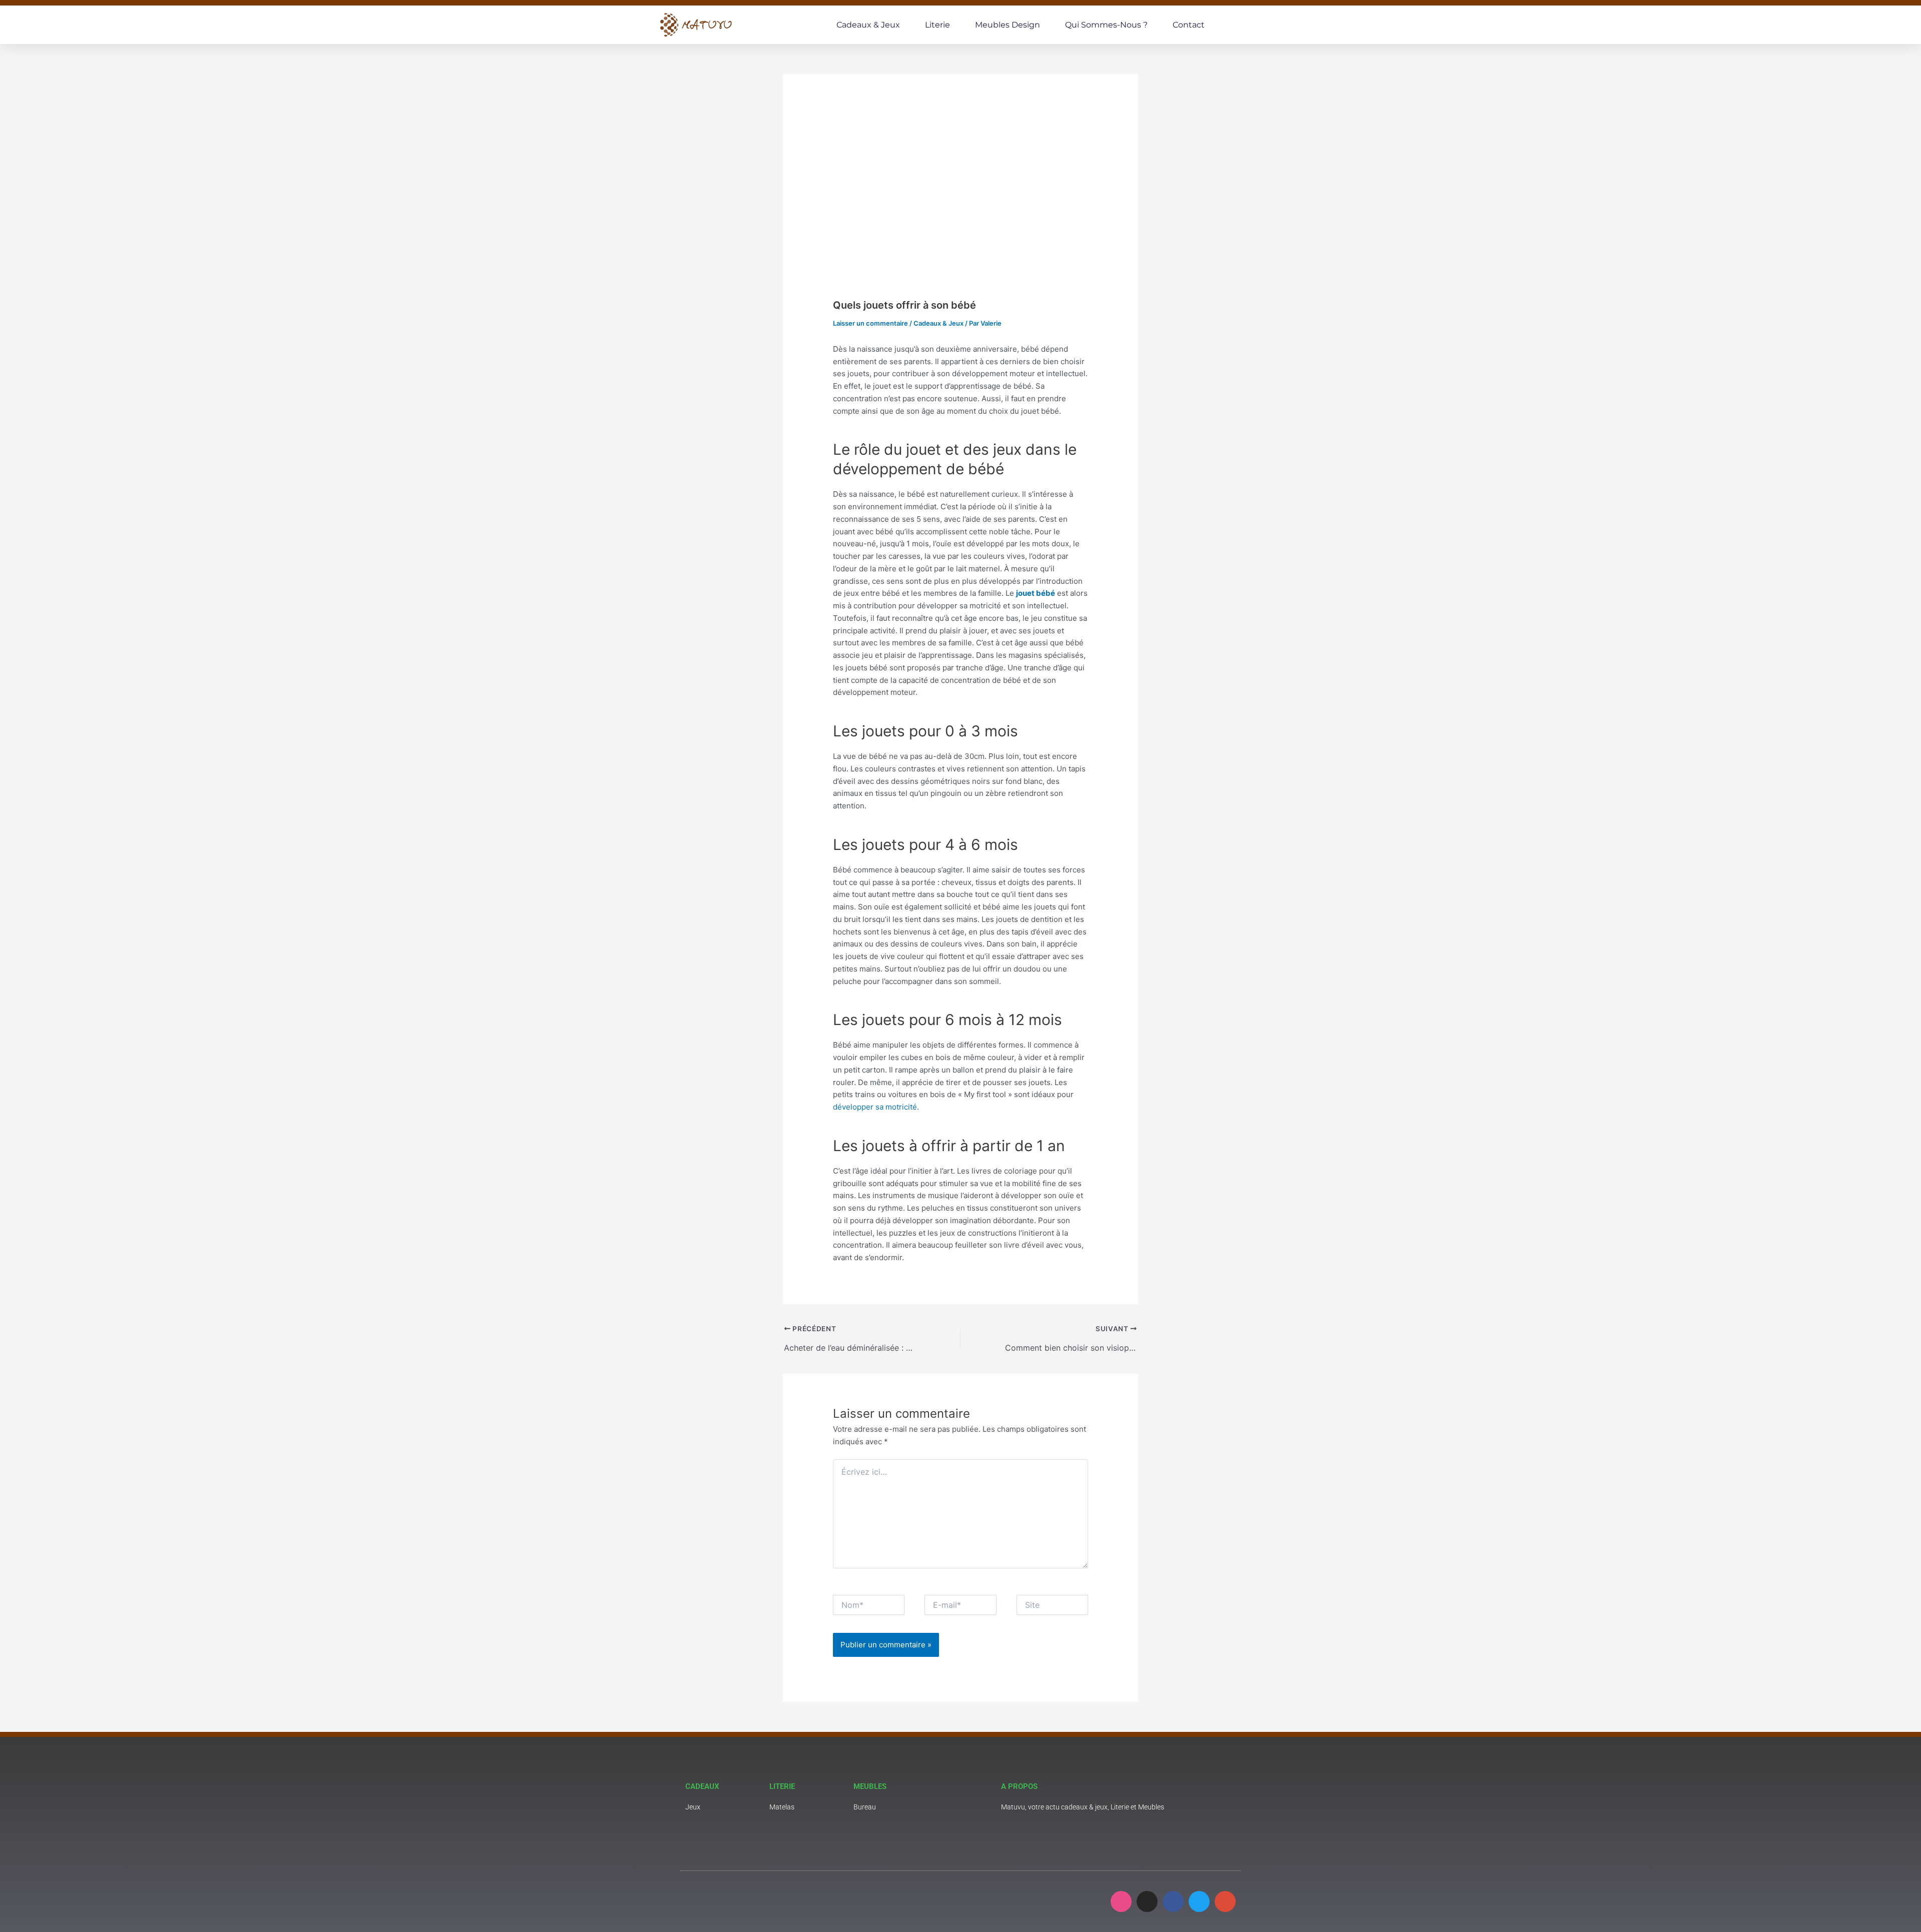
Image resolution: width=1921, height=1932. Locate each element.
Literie (937, 25)
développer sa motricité (875, 1107)
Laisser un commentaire (870, 323)
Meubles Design (1008, 25)
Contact (1189, 25)
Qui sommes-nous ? (1106, 25)
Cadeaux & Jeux (868, 25)
